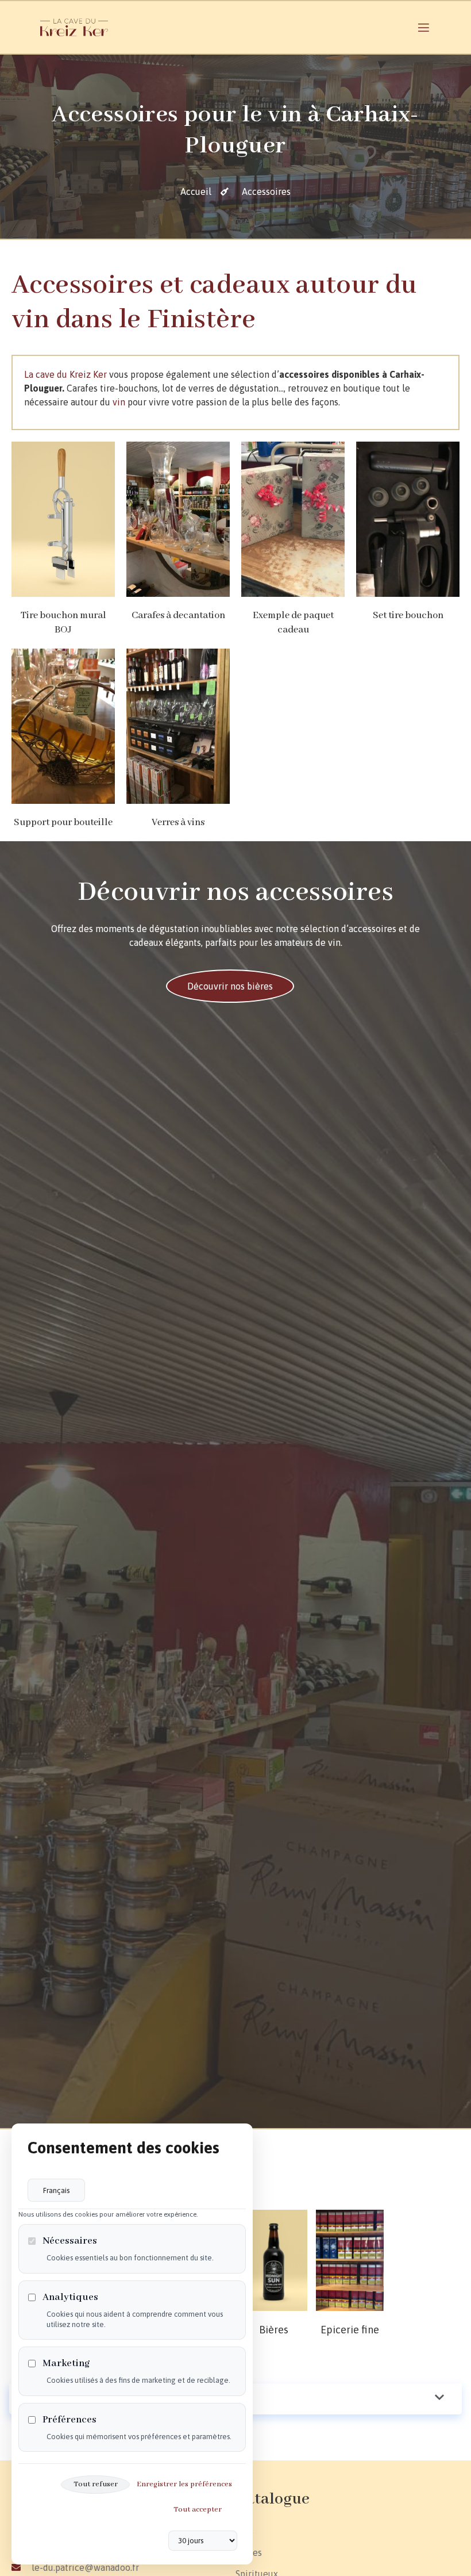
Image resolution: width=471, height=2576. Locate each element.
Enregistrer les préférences (184, 2484)
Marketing (66, 2364)
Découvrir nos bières (230, 986)
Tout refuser (96, 2484)
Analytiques (70, 2297)
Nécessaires (70, 2241)
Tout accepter (198, 2510)
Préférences (70, 2420)
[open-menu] (424, 30)
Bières (274, 2330)
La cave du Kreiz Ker (65, 374)
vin (119, 402)
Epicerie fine (350, 2330)
